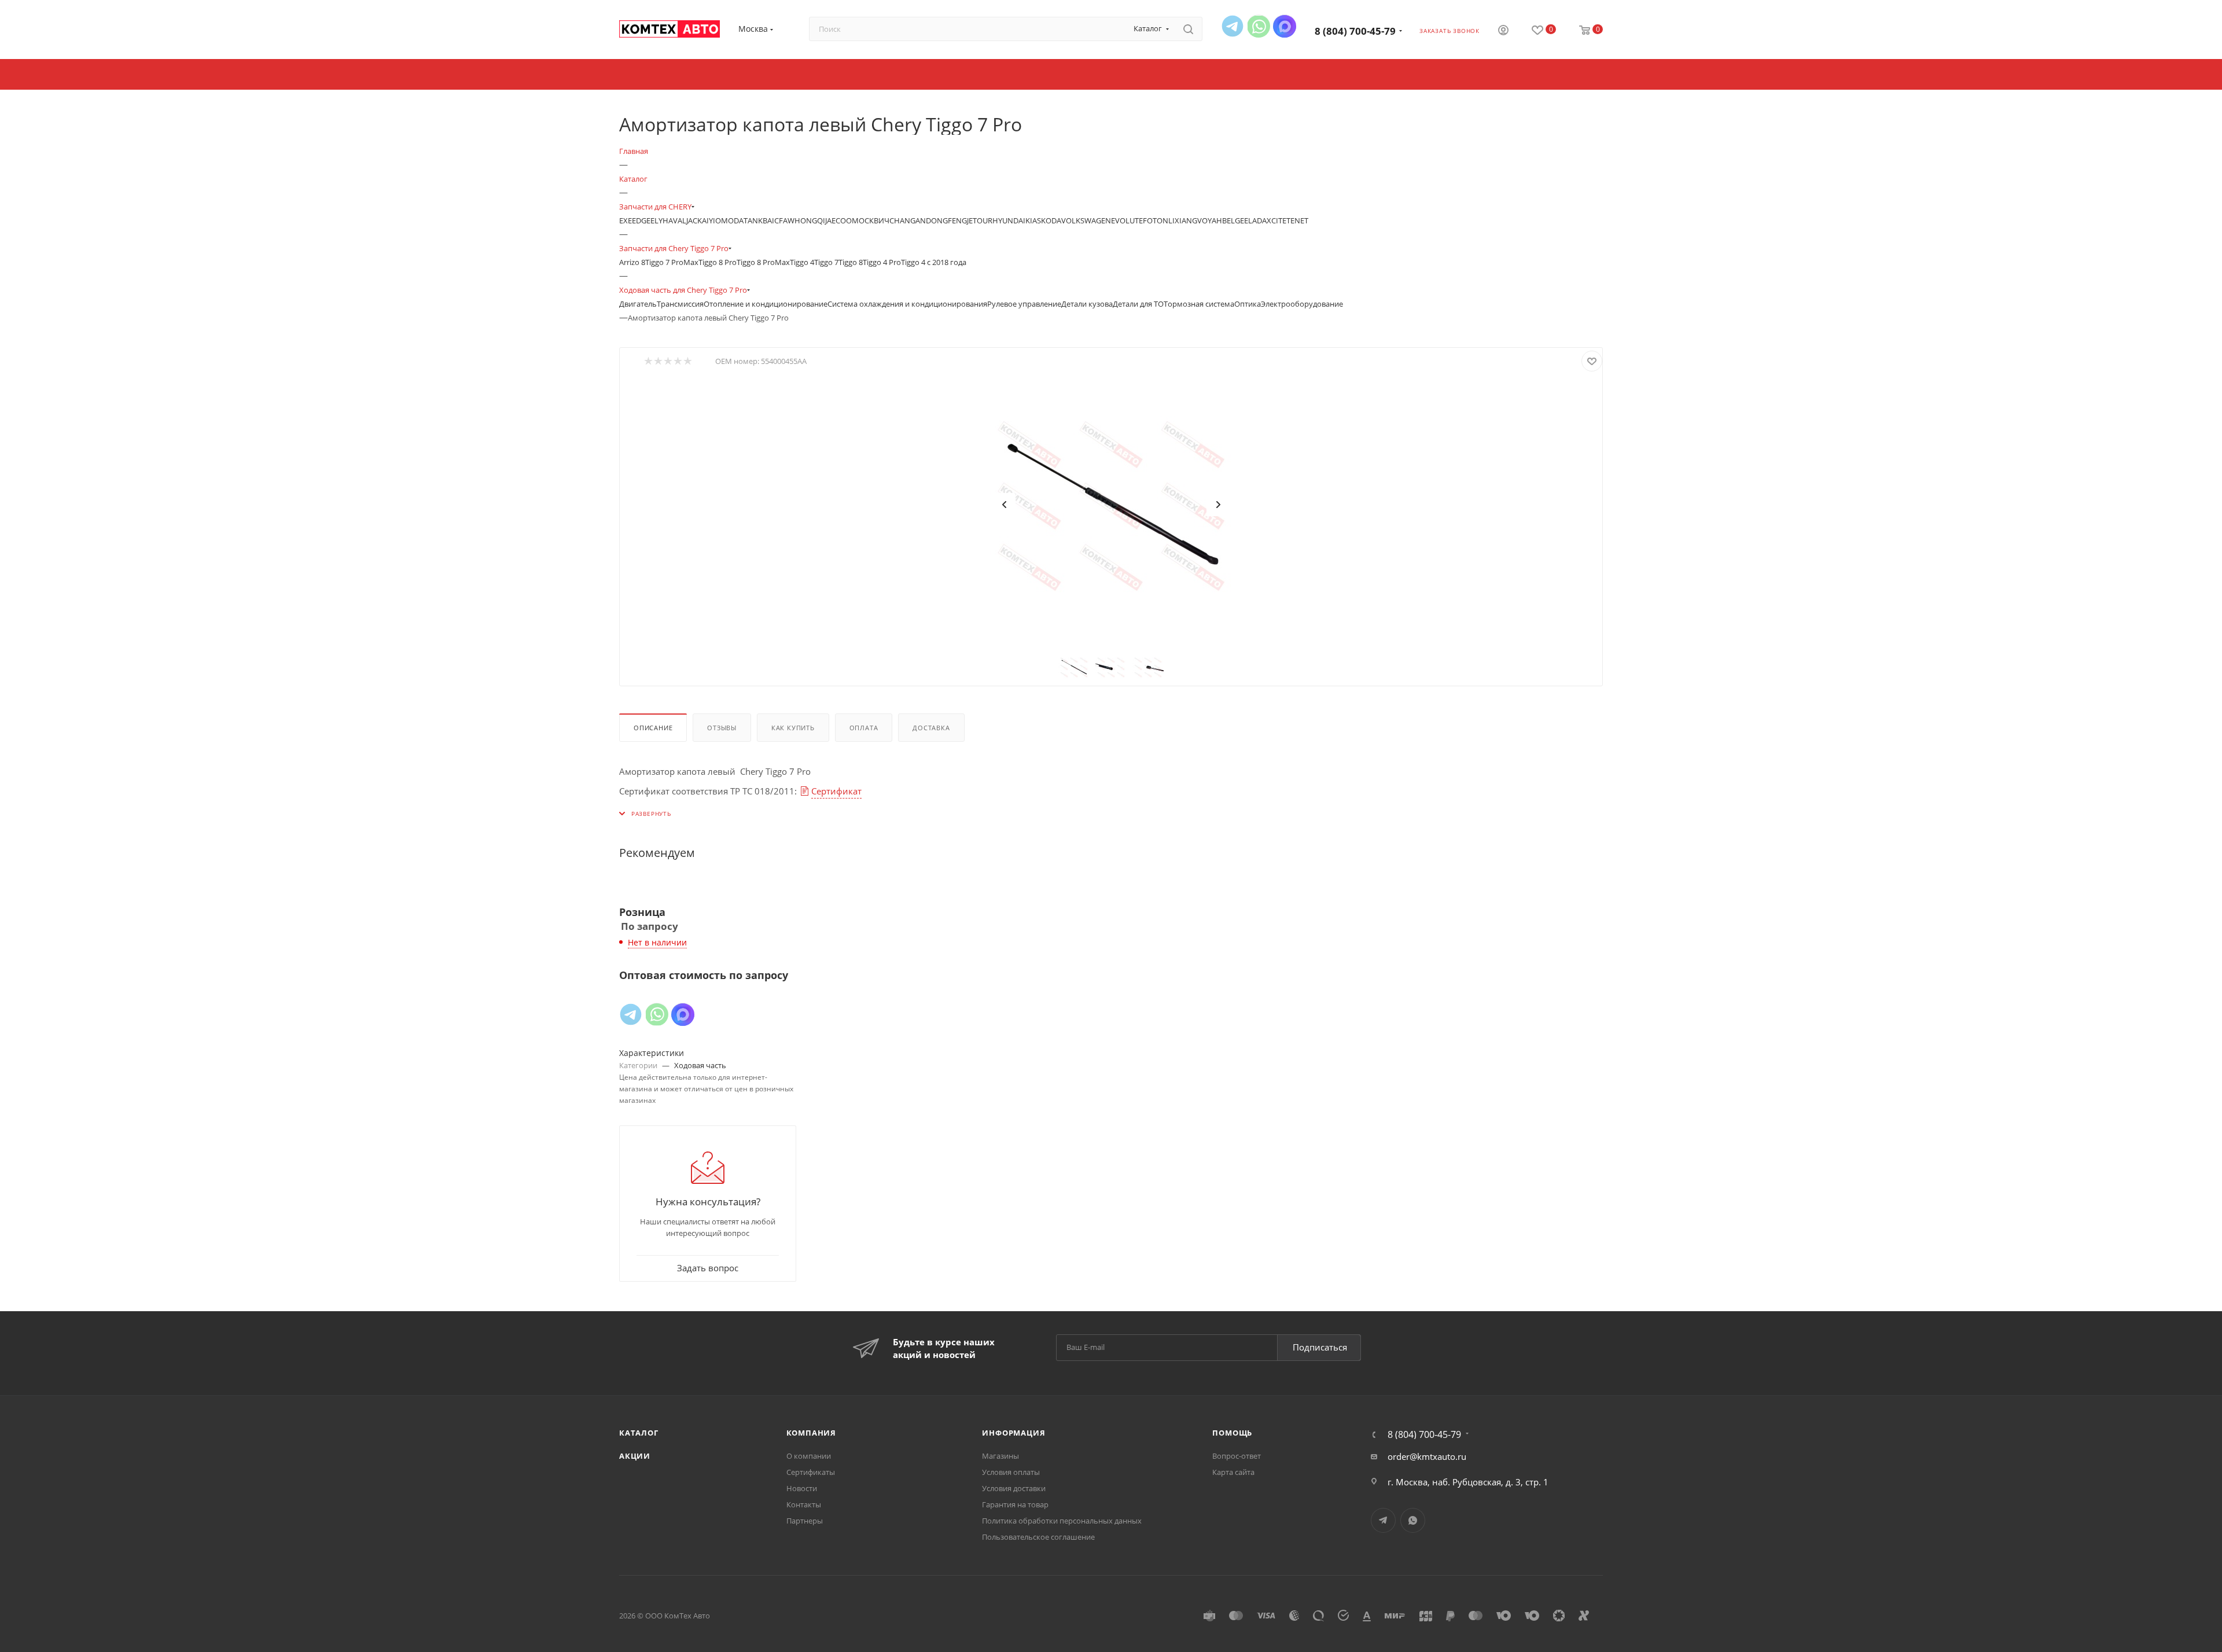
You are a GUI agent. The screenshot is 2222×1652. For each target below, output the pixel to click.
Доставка (931, 728)
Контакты (804, 1504)
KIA (1031, 220)
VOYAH (1210, 220)
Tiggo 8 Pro (718, 262)
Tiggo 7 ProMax (672, 262)
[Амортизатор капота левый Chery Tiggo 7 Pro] (1111, 505)
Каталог (639, 1433)
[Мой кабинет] (1503, 31)
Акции (635, 1456)
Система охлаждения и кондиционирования (907, 304)
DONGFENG (946, 220)
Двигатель (638, 304)
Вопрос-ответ (1237, 1456)
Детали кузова (1087, 304)
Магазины (1000, 1456)
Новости (802, 1488)
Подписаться (1320, 1347)
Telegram (1383, 1520)
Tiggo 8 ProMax (763, 262)
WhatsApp (1413, 1520)
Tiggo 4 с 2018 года (934, 262)
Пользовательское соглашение (1038, 1537)
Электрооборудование (1302, 304)
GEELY (652, 220)
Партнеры (805, 1521)
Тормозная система (1199, 304)
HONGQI (810, 220)
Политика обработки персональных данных (1062, 1521)
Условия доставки (1014, 1488)
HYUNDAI (1009, 220)
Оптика (1248, 304)
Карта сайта (1233, 1472)
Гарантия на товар (1015, 1504)
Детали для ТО (1138, 304)
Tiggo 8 (851, 262)
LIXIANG (1183, 220)
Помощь (1232, 1433)
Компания (811, 1433)
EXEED (630, 220)
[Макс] (1285, 26)
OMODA (729, 220)
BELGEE (1235, 220)
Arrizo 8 (632, 262)
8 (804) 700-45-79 (1355, 31)
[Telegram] (1233, 26)
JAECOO (838, 220)
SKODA (1049, 220)
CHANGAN (908, 220)
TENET (1297, 220)
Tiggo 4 (802, 262)
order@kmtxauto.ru (1427, 1456)
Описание (653, 728)
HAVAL (674, 220)
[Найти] (1188, 29)
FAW (787, 220)
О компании (809, 1456)
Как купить (793, 728)
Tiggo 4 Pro (882, 262)
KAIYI (706, 220)
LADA (1257, 220)
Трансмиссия (680, 304)
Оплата (864, 728)
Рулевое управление (1024, 304)
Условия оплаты (1011, 1472)
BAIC (771, 220)
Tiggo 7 (826, 262)
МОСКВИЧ (871, 220)
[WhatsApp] (1259, 26)
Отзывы (722, 728)
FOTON (1156, 220)
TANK (753, 220)
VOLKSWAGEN (1086, 220)
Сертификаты (811, 1472)
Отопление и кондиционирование (766, 304)
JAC (692, 220)
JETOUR (980, 220)
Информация (1013, 1433)
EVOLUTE (1127, 220)
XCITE (1276, 220)
